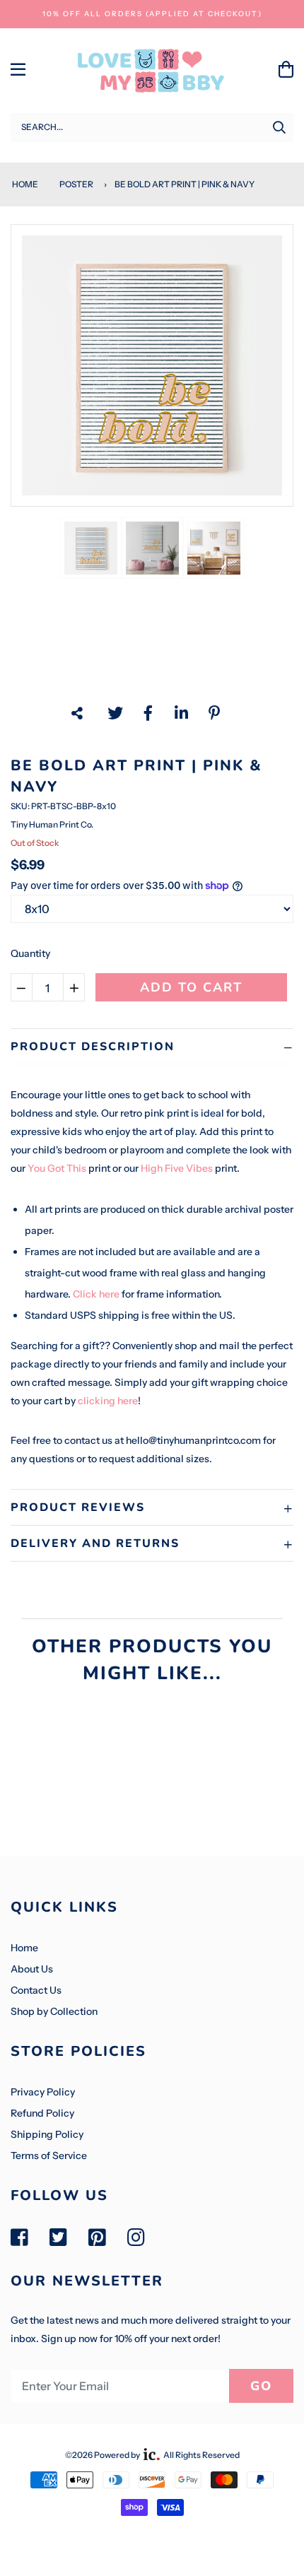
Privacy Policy (43, 2092)
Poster (76, 184)
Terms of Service (49, 2156)
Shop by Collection (54, 2011)
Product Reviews (78, 1507)
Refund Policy (42, 2113)
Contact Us (36, 1990)
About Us (32, 1969)
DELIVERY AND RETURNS (95, 1543)
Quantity (30, 953)
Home (24, 184)
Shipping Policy (47, 2134)
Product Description (93, 1047)
